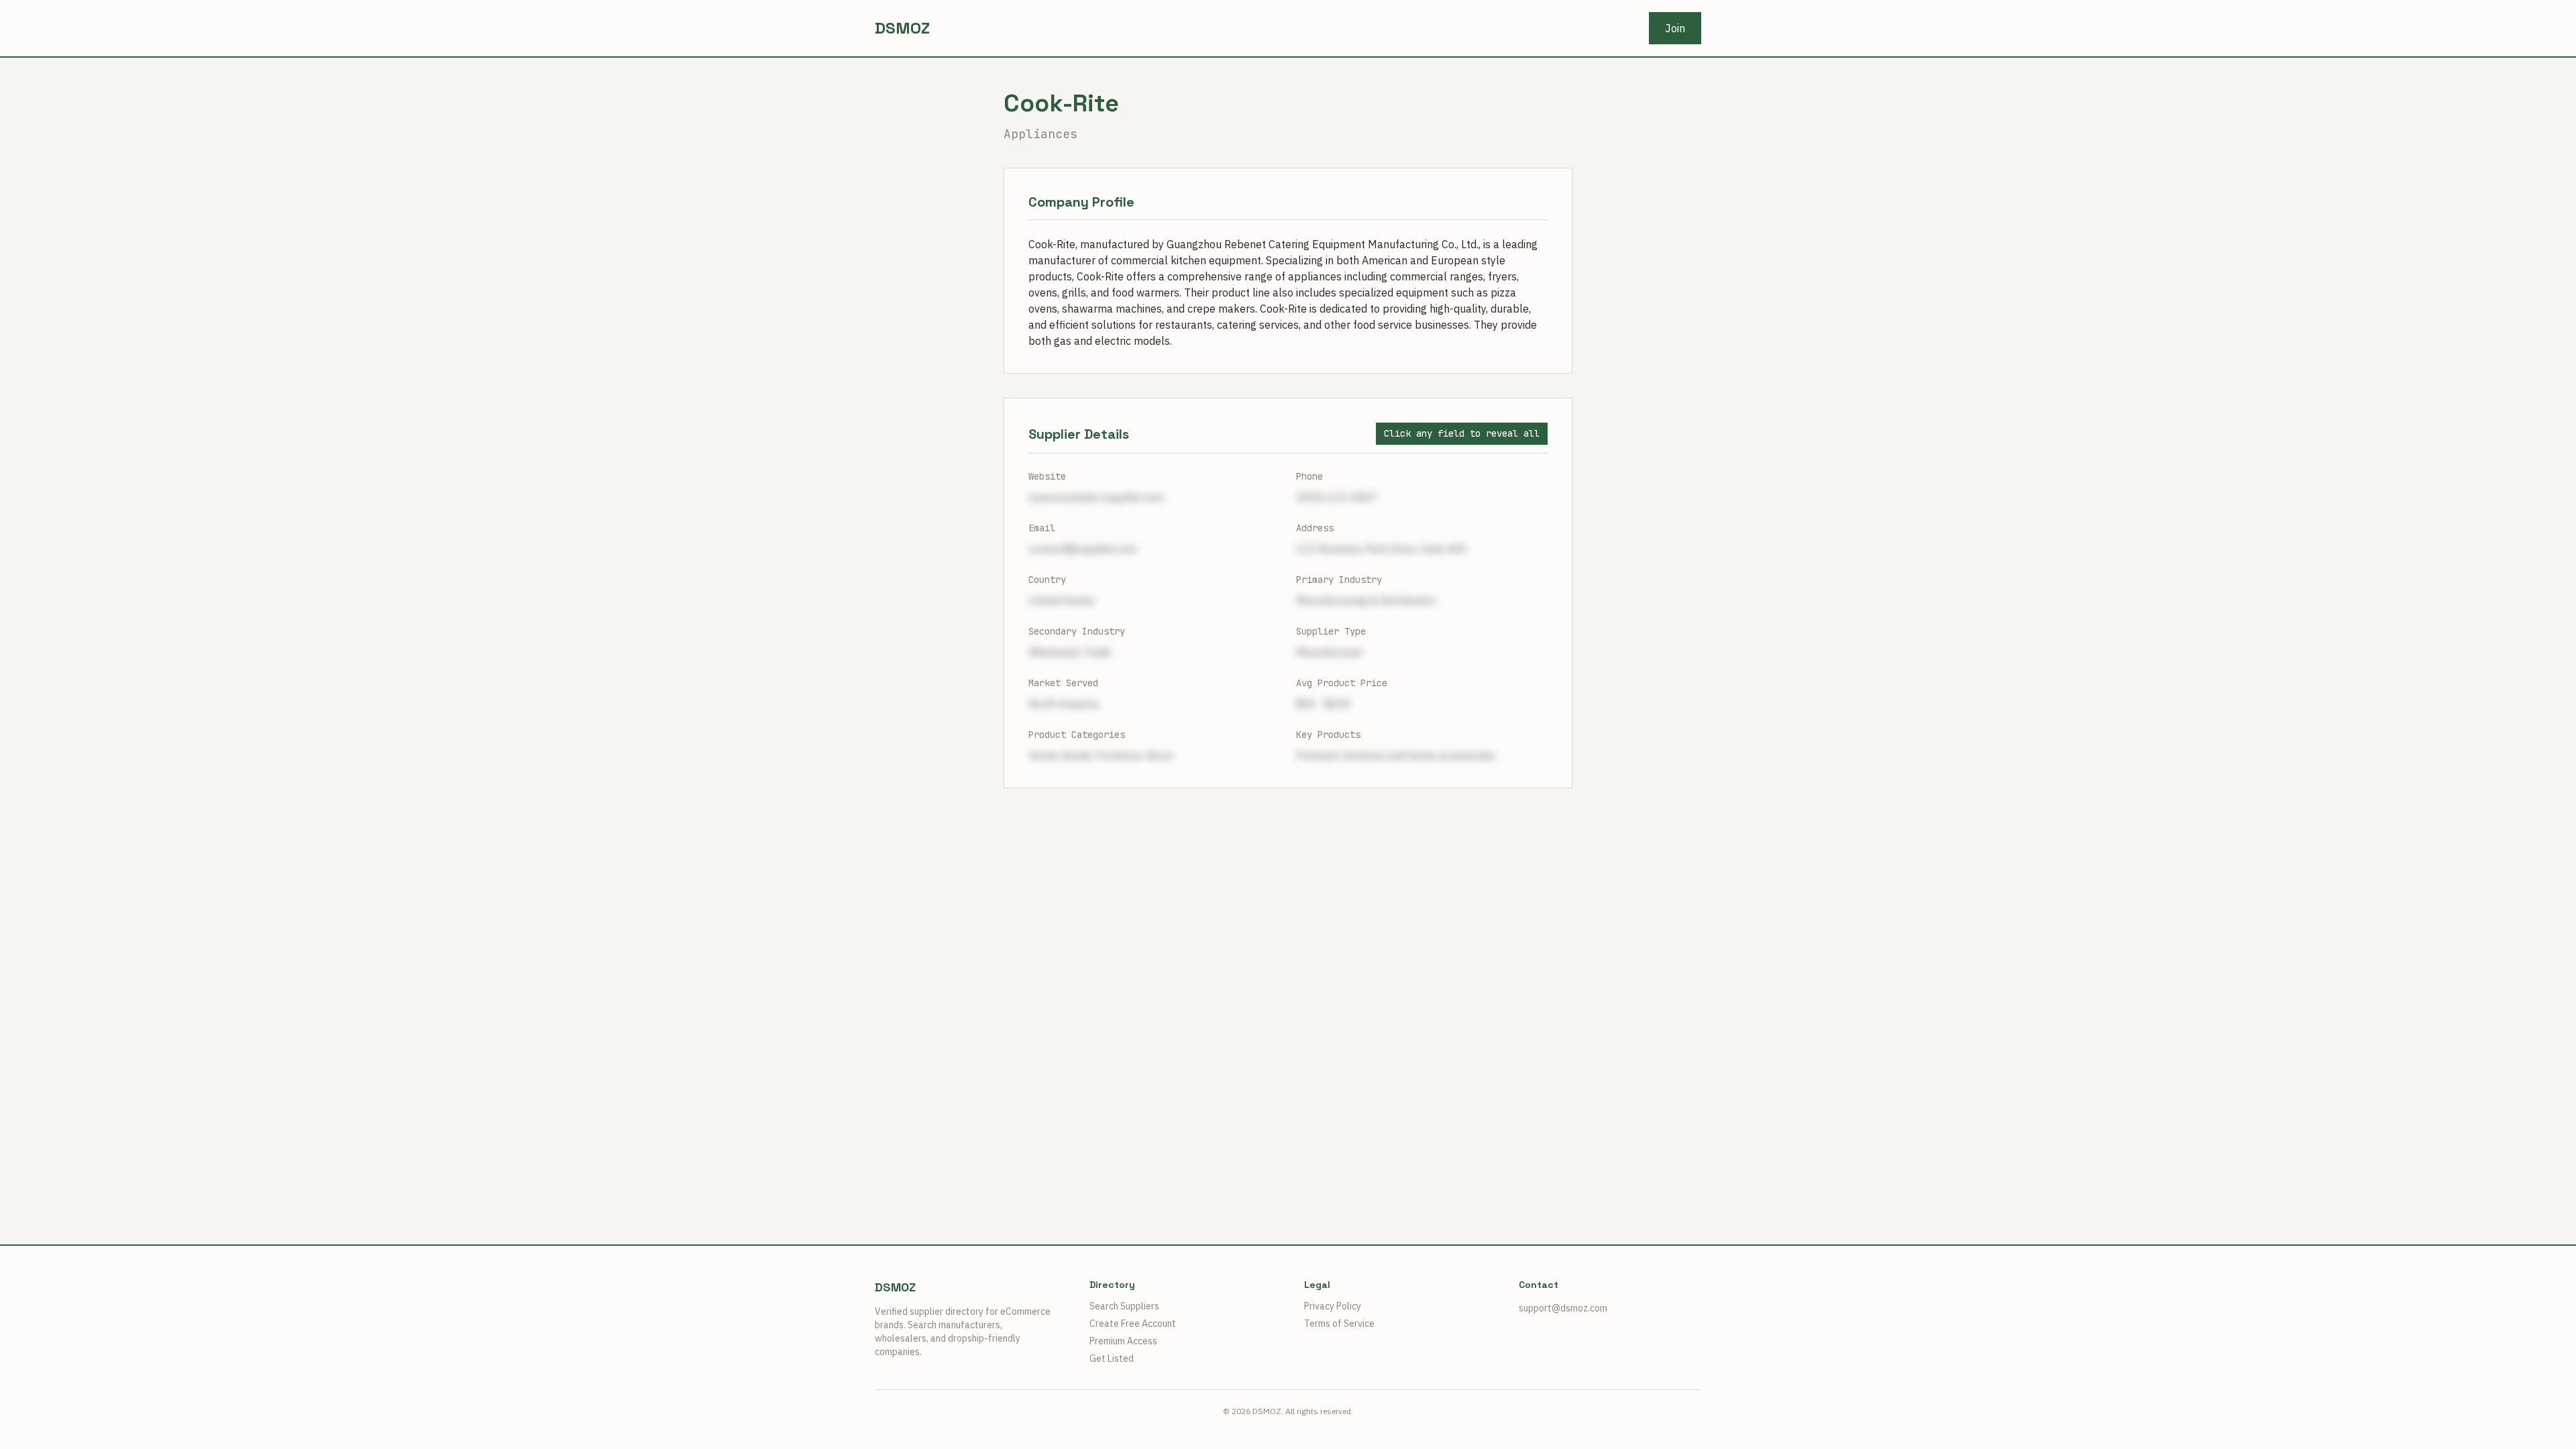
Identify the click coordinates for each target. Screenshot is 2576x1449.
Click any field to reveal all (1462, 433)
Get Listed (1112, 1358)
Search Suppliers (1124, 1306)
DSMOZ (902, 28)
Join (1675, 28)
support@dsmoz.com (1563, 1308)
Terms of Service (1339, 1324)
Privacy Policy (1333, 1306)
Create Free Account (1133, 1324)
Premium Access (1123, 1341)
